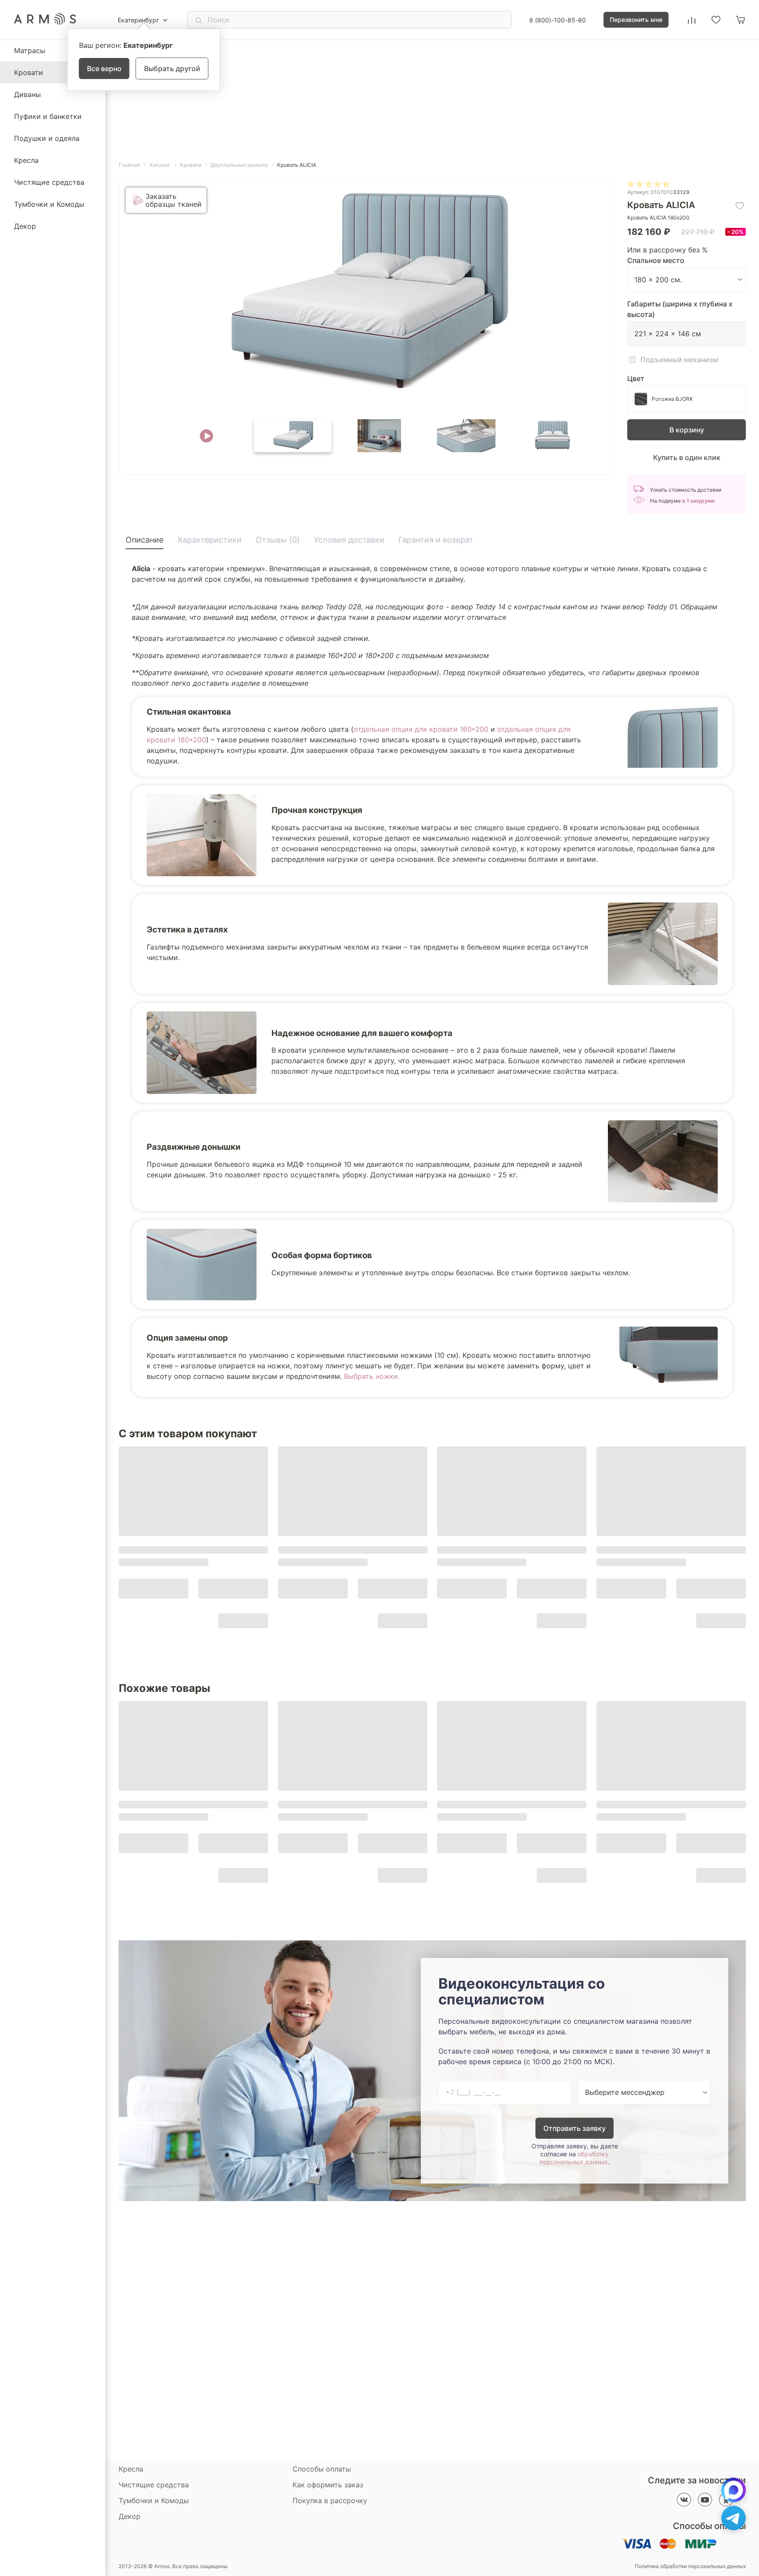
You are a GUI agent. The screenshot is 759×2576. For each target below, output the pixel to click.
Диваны (27, 94)
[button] (206, 436)
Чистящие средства (49, 182)
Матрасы (30, 50)
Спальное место (656, 260)
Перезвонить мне (636, 20)
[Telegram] (734, 2518)
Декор (25, 226)
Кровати (29, 72)
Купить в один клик (687, 457)
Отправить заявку (575, 2128)
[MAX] (734, 2490)
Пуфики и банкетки (48, 116)
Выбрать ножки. (372, 1376)
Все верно (104, 68)
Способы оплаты (322, 2469)
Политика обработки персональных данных (690, 2566)
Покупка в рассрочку (330, 2500)
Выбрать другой (172, 68)
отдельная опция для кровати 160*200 (421, 729)
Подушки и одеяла (47, 138)
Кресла (26, 160)
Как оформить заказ (328, 2485)
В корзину (687, 430)
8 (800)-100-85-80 (558, 20)
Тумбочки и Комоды (49, 204)
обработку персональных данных (574, 2158)
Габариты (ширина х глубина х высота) (680, 309)
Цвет (636, 378)
